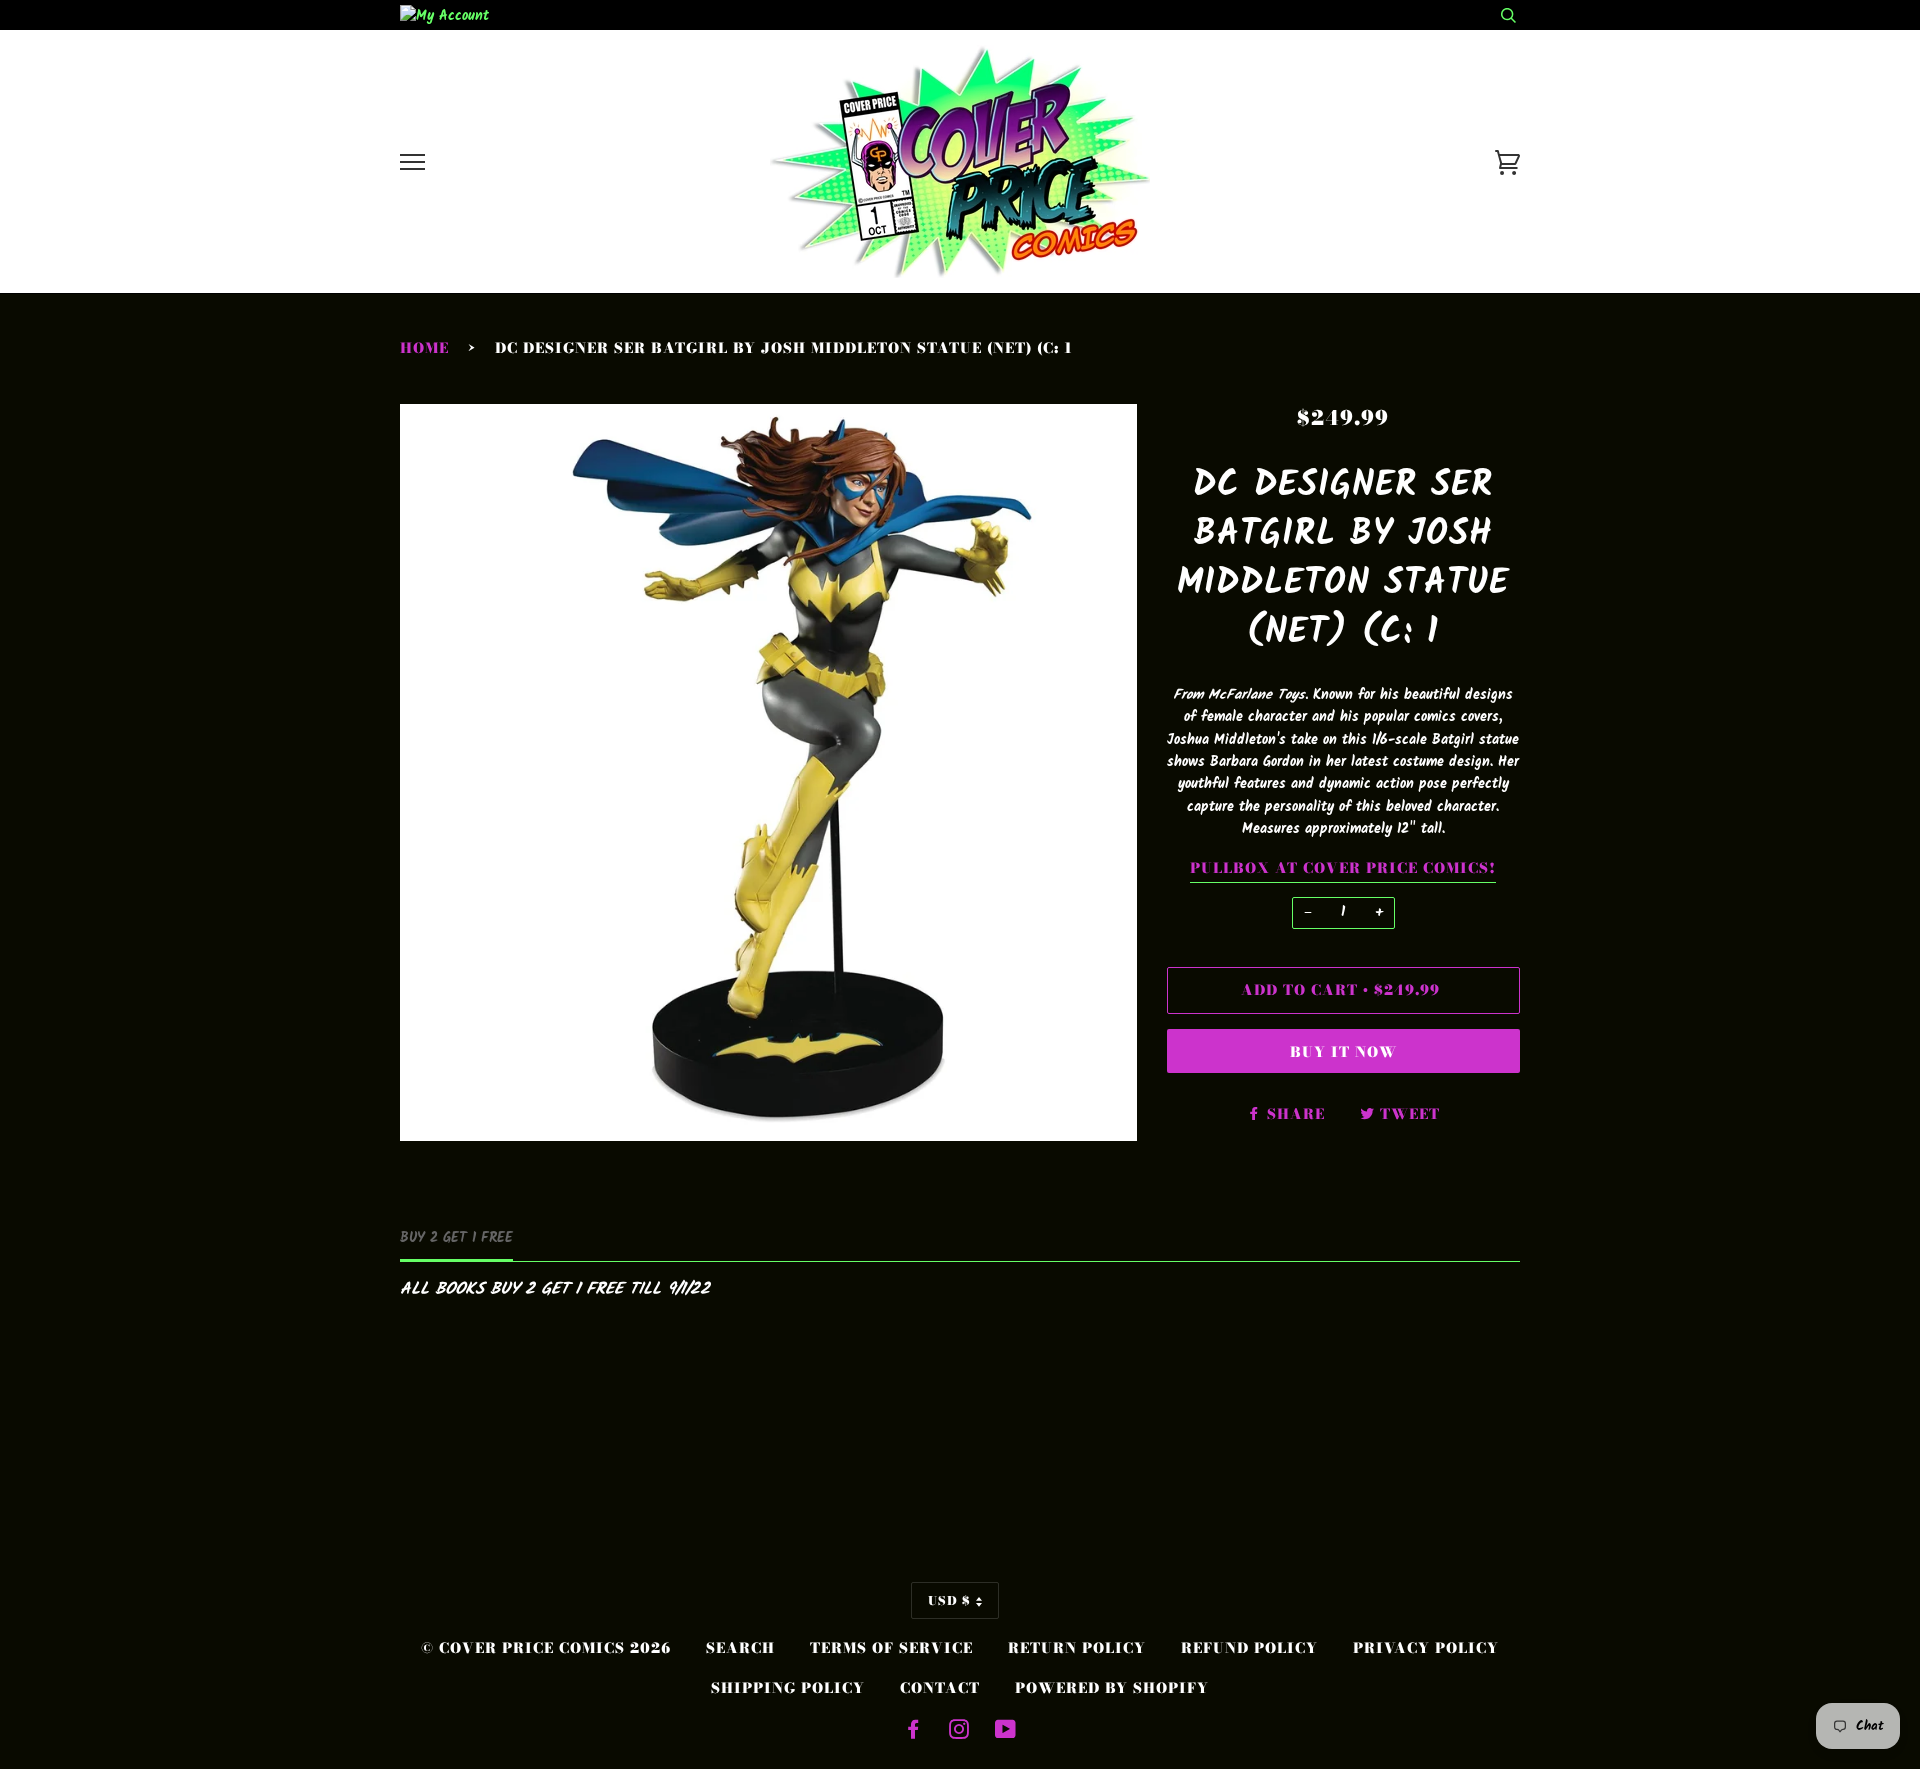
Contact (940, 1688)
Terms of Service (891, 1648)
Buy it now (1343, 1052)
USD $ (949, 1600)
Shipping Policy (788, 1688)
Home (424, 348)
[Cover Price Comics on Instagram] (959, 1732)
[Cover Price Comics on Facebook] (913, 1732)
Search (740, 1648)
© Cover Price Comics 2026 (546, 1648)
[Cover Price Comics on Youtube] (1006, 1732)
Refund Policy (1249, 1648)
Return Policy (1077, 1648)
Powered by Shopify (1112, 1688)
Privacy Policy (1426, 1648)
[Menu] (412, 162)
